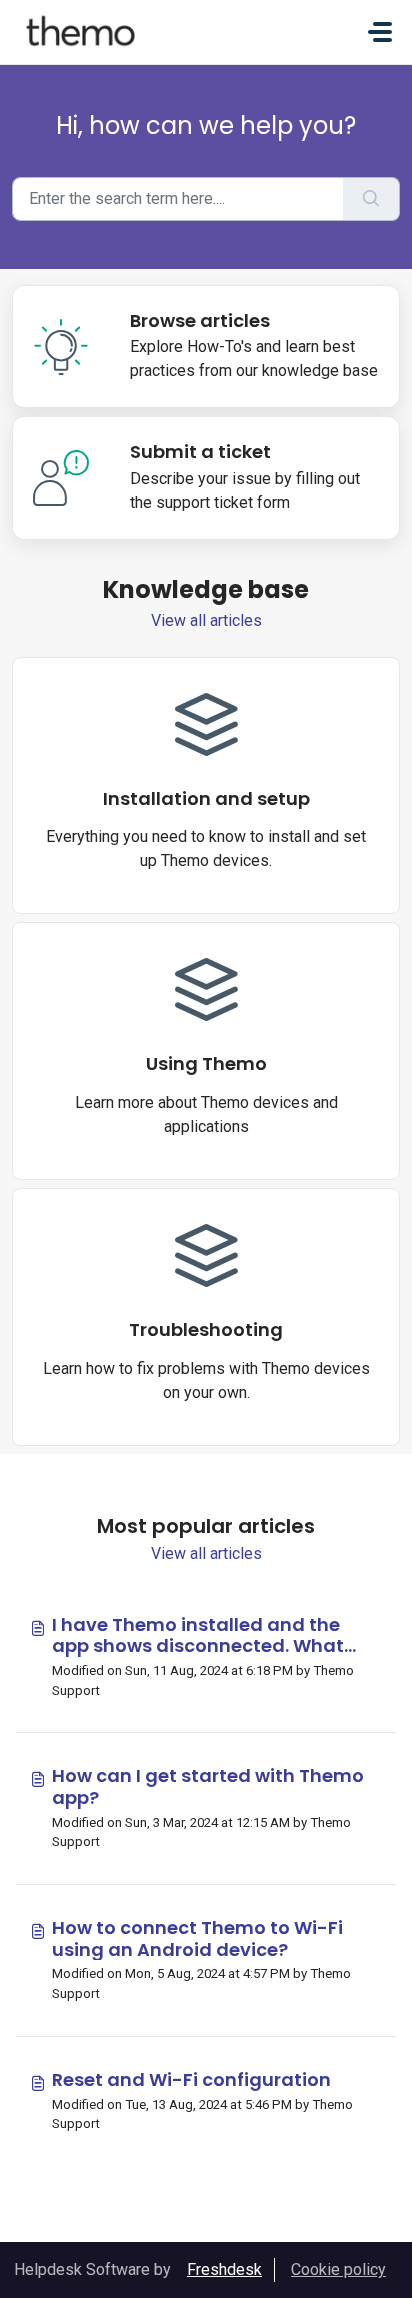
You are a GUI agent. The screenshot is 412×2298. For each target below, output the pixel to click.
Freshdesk (224, 2269)
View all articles (206, 620)
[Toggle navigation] (380, 32)
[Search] (371, 199)
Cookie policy (338, 2269)
